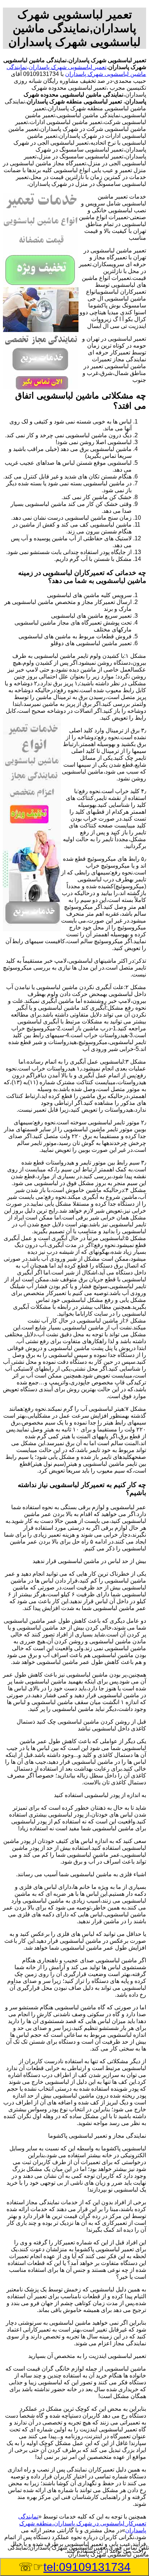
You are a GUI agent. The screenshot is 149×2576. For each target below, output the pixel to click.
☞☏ (74, 2567)
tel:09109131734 (87, 2567)
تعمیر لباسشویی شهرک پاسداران (67, 67)
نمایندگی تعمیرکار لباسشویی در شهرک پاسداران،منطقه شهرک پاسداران (82, 2523)
